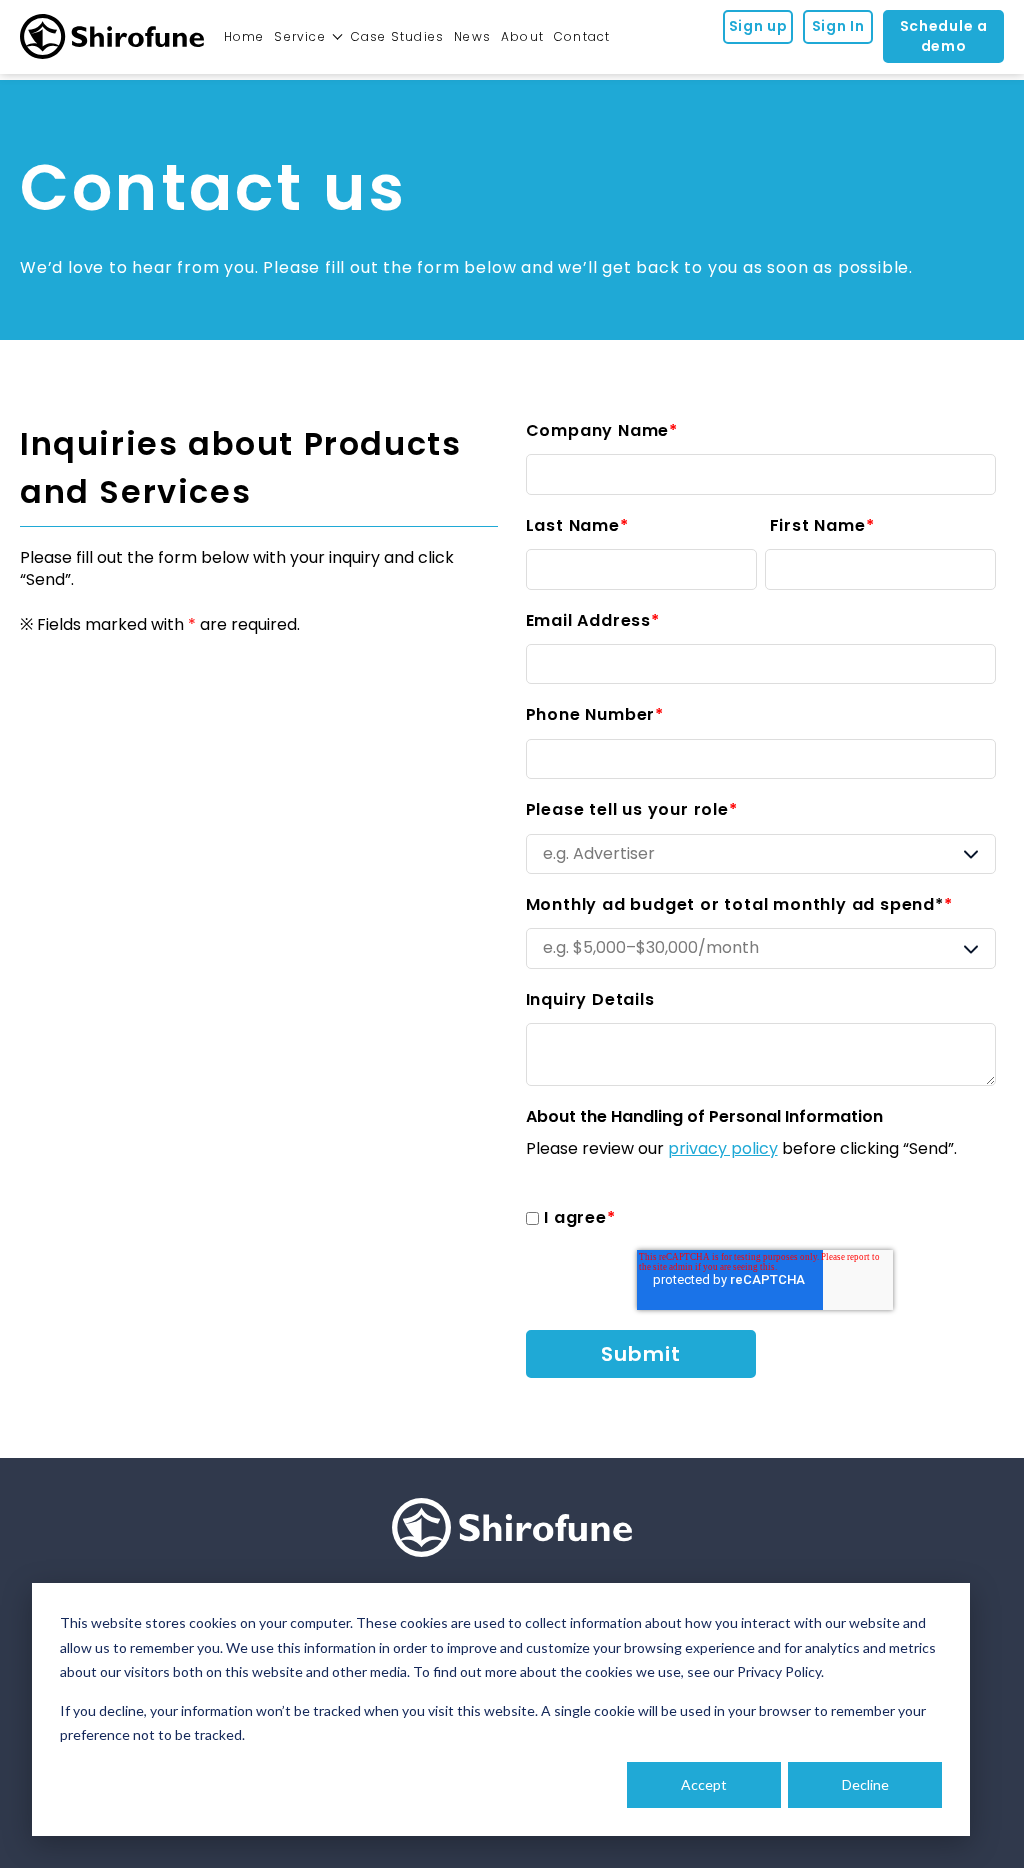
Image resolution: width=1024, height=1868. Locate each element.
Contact (582, 36)
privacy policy (723, 1148)
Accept (704, 1784)
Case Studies (397, 36)
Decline (865, 1784)
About (522, 36)
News (472, 36)
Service (299, 36)
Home (244, 36)
